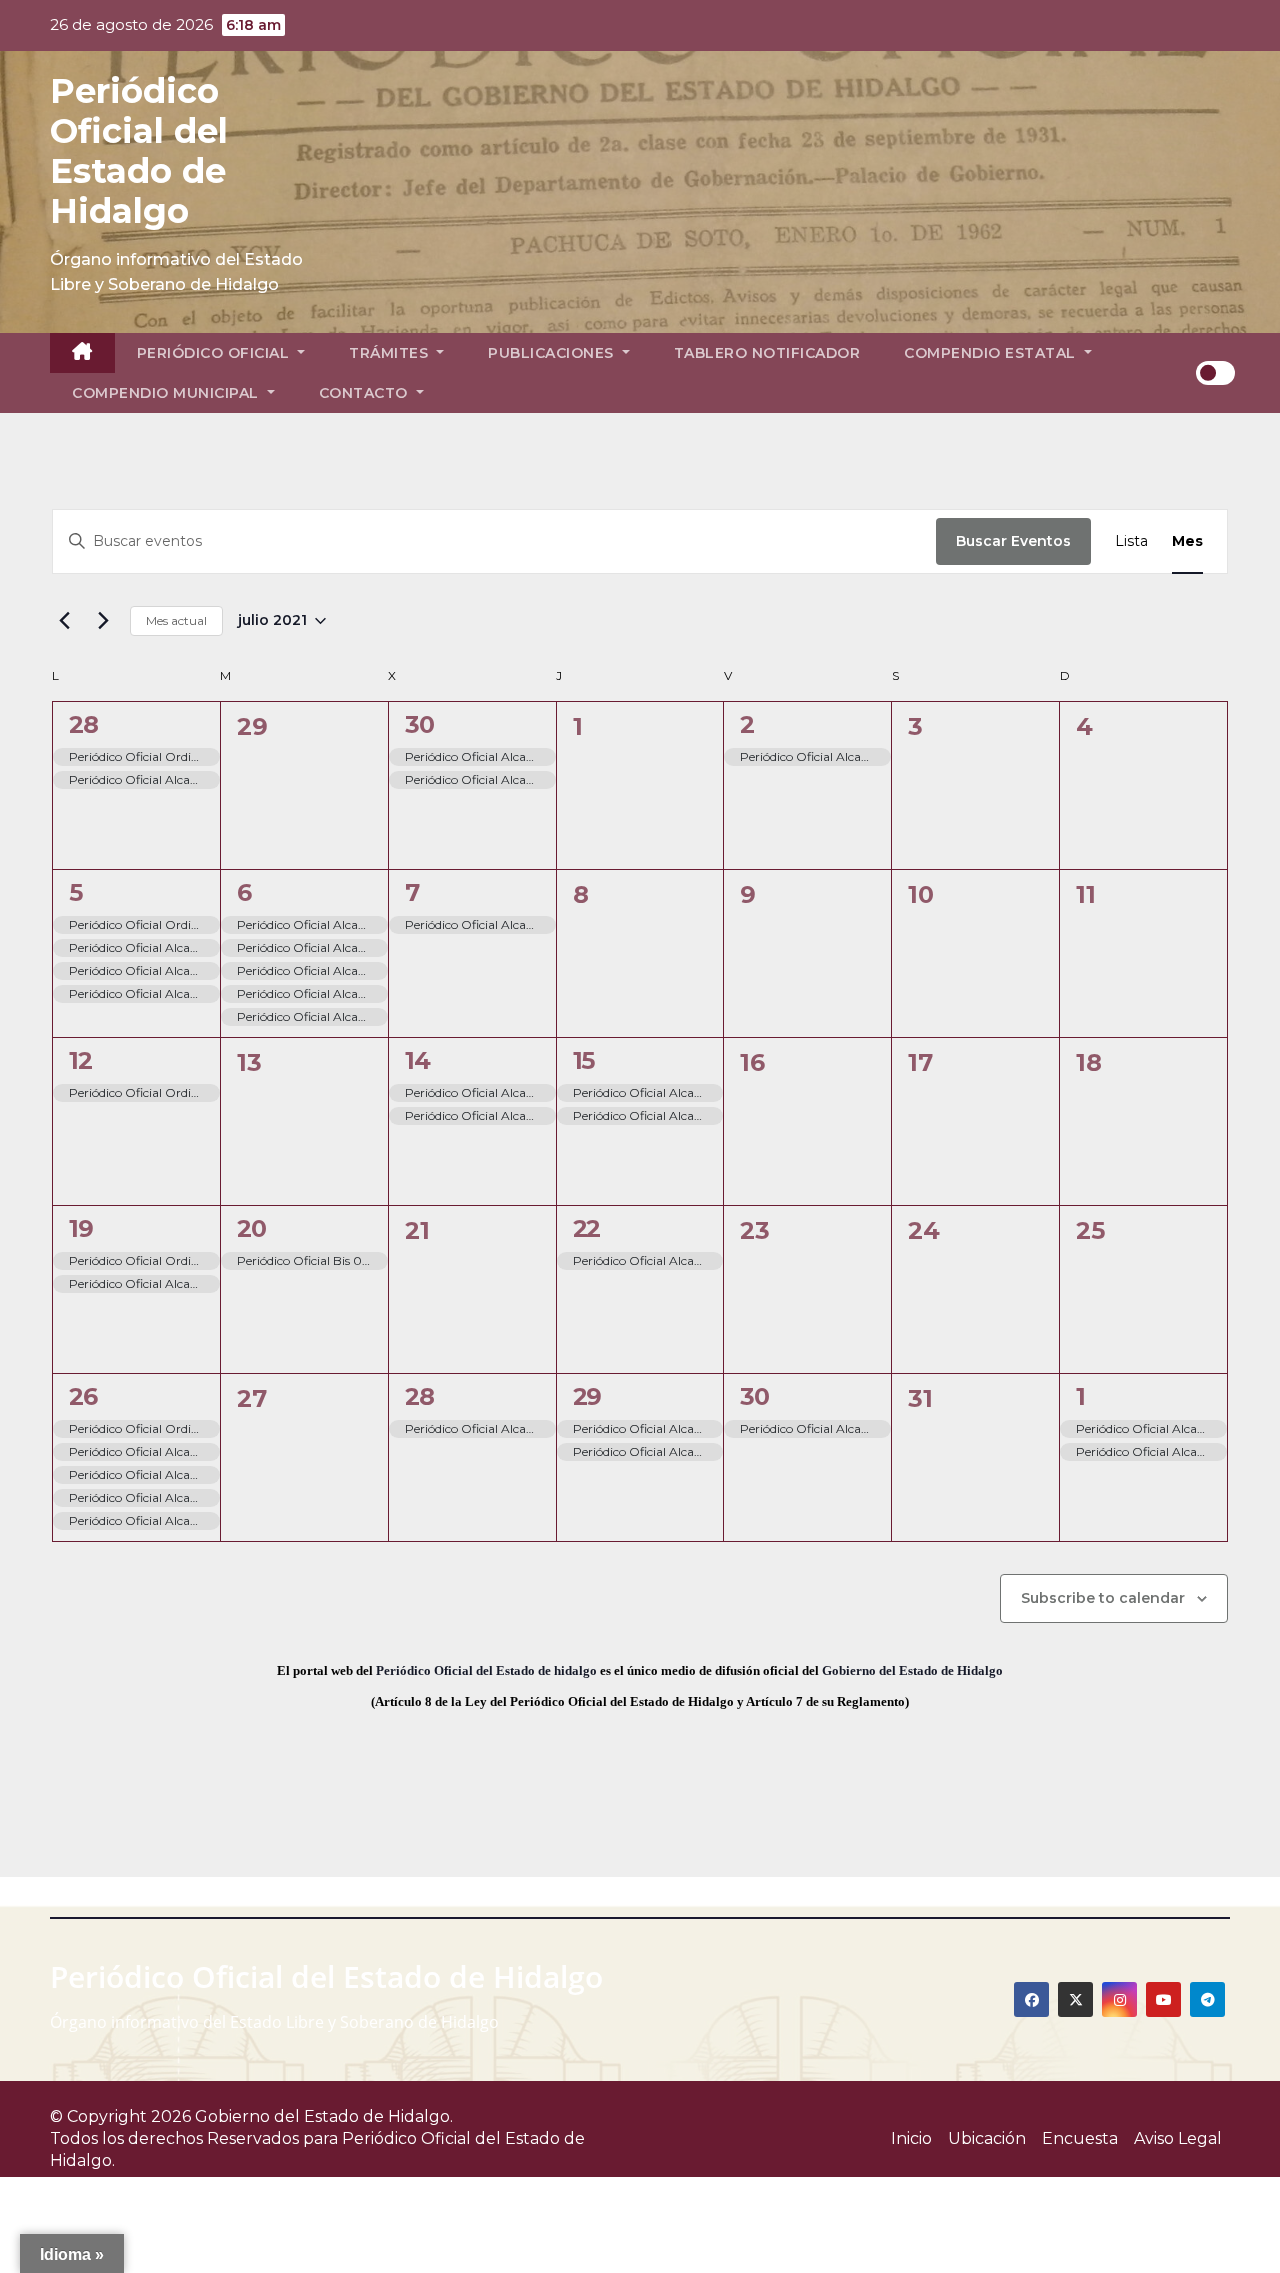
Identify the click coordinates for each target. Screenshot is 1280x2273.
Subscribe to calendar (1103, 1598)
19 (81, 1228)
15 (584, 1060)
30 (419, 724)
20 (251, 1228)
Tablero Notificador (767, 353)
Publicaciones (553, 353)
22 (587, 1228)
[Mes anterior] (64, 621)
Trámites (391, 353)
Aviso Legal (1178, 2138)
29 (587, 1396)
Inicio (911, 2138)
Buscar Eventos (1013, 541)
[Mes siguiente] (103, 621)
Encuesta (1080, 2138)
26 (83, 1396)
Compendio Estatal (992, 353)
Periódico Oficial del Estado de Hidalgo (139, 151)
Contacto (366, 393)
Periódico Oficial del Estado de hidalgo (486, 1670)
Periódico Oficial (215, 353)
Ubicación (987, 2138)
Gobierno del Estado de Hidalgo (912, 1670)
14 (417, 1060)
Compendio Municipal (167, 393)
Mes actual (176, 620)
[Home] (82, 353)
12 (80, 1060)
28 (83, 724)
